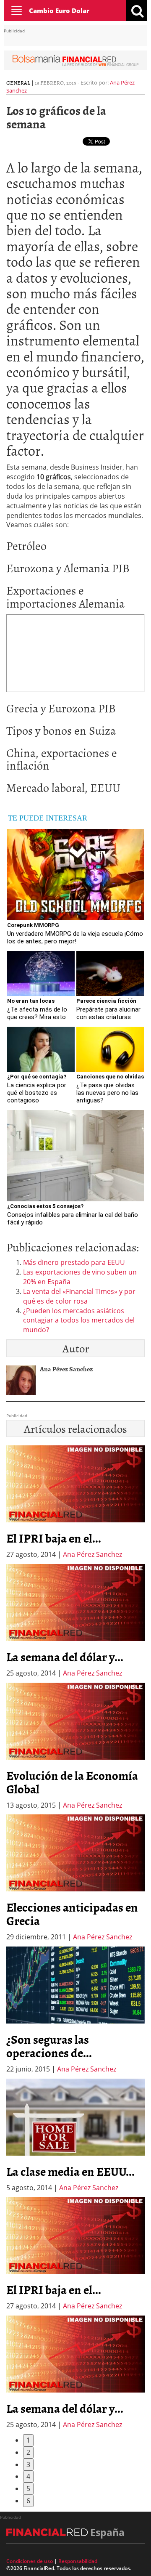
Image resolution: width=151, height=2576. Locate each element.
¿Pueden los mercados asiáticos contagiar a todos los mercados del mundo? (79, 1320)
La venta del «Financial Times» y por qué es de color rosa (79, 1296)
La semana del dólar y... (65, 1657)
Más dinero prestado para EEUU (74, 1262)
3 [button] (28, 2464)
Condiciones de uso (30, 2561)
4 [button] (28, 2476)
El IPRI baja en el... (54, 1538)
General (18, 82)
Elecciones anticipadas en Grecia (72, 1914)
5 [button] (28, 2488)
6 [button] (28, 2501)
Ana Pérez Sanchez (92, 1554)
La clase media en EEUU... (70, 2171)
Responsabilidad (78, 2561)
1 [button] (28, 2440)
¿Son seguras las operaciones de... (49, 2046)
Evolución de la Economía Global (72, 1782)
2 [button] (28, 2452)
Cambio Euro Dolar (59, 11)
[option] (75, 1621)
